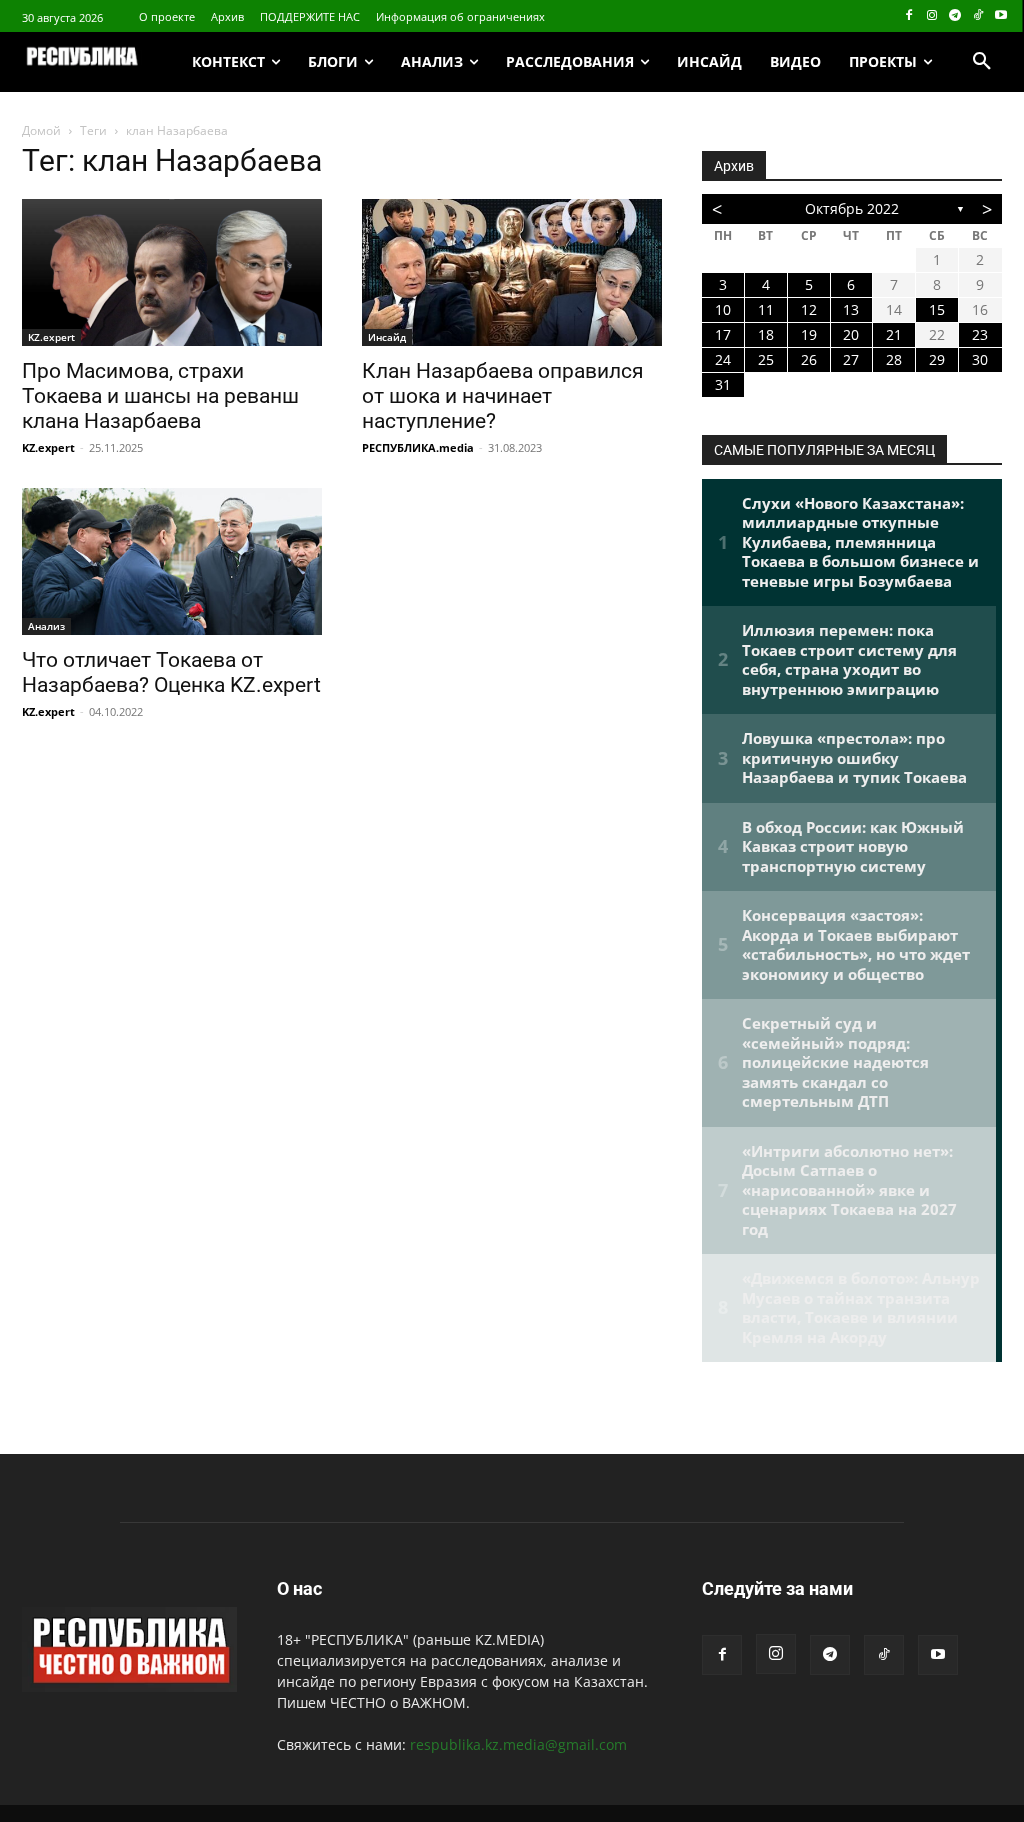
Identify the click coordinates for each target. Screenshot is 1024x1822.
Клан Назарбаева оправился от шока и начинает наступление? (503, 396)
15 (937, 309)
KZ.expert (51, 337)
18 (766, 334)
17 (723, 334)
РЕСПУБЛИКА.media (418, 447)
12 (809, 309)
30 (980, 359)
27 (851, 359)
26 (809, 359)
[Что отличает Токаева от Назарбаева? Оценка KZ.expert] (172, 561)
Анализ (46, 626)
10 (723, 309)
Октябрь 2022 (852, 208)
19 (809, 334)
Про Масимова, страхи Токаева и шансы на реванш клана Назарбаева (160, 396)
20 (851, 334)
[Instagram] (932, 16)
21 (894, 334)
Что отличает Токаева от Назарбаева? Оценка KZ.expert (171, 672)
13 (851, 309)
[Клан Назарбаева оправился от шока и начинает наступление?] (512, 272)
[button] (982, 62)
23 (980, 334)
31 (723, 384)
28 (894, 359)
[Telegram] (955, 16)
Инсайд (387, 337)
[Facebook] (909, 16)
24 (723, 359)
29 (937, 359)
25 (766, 359)
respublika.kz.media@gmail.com (518, 1744)
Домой (41, 130)
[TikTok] (977, 16)
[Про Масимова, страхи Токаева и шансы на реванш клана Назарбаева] (172, 272)
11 (766, 309)
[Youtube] (1000, 16)
